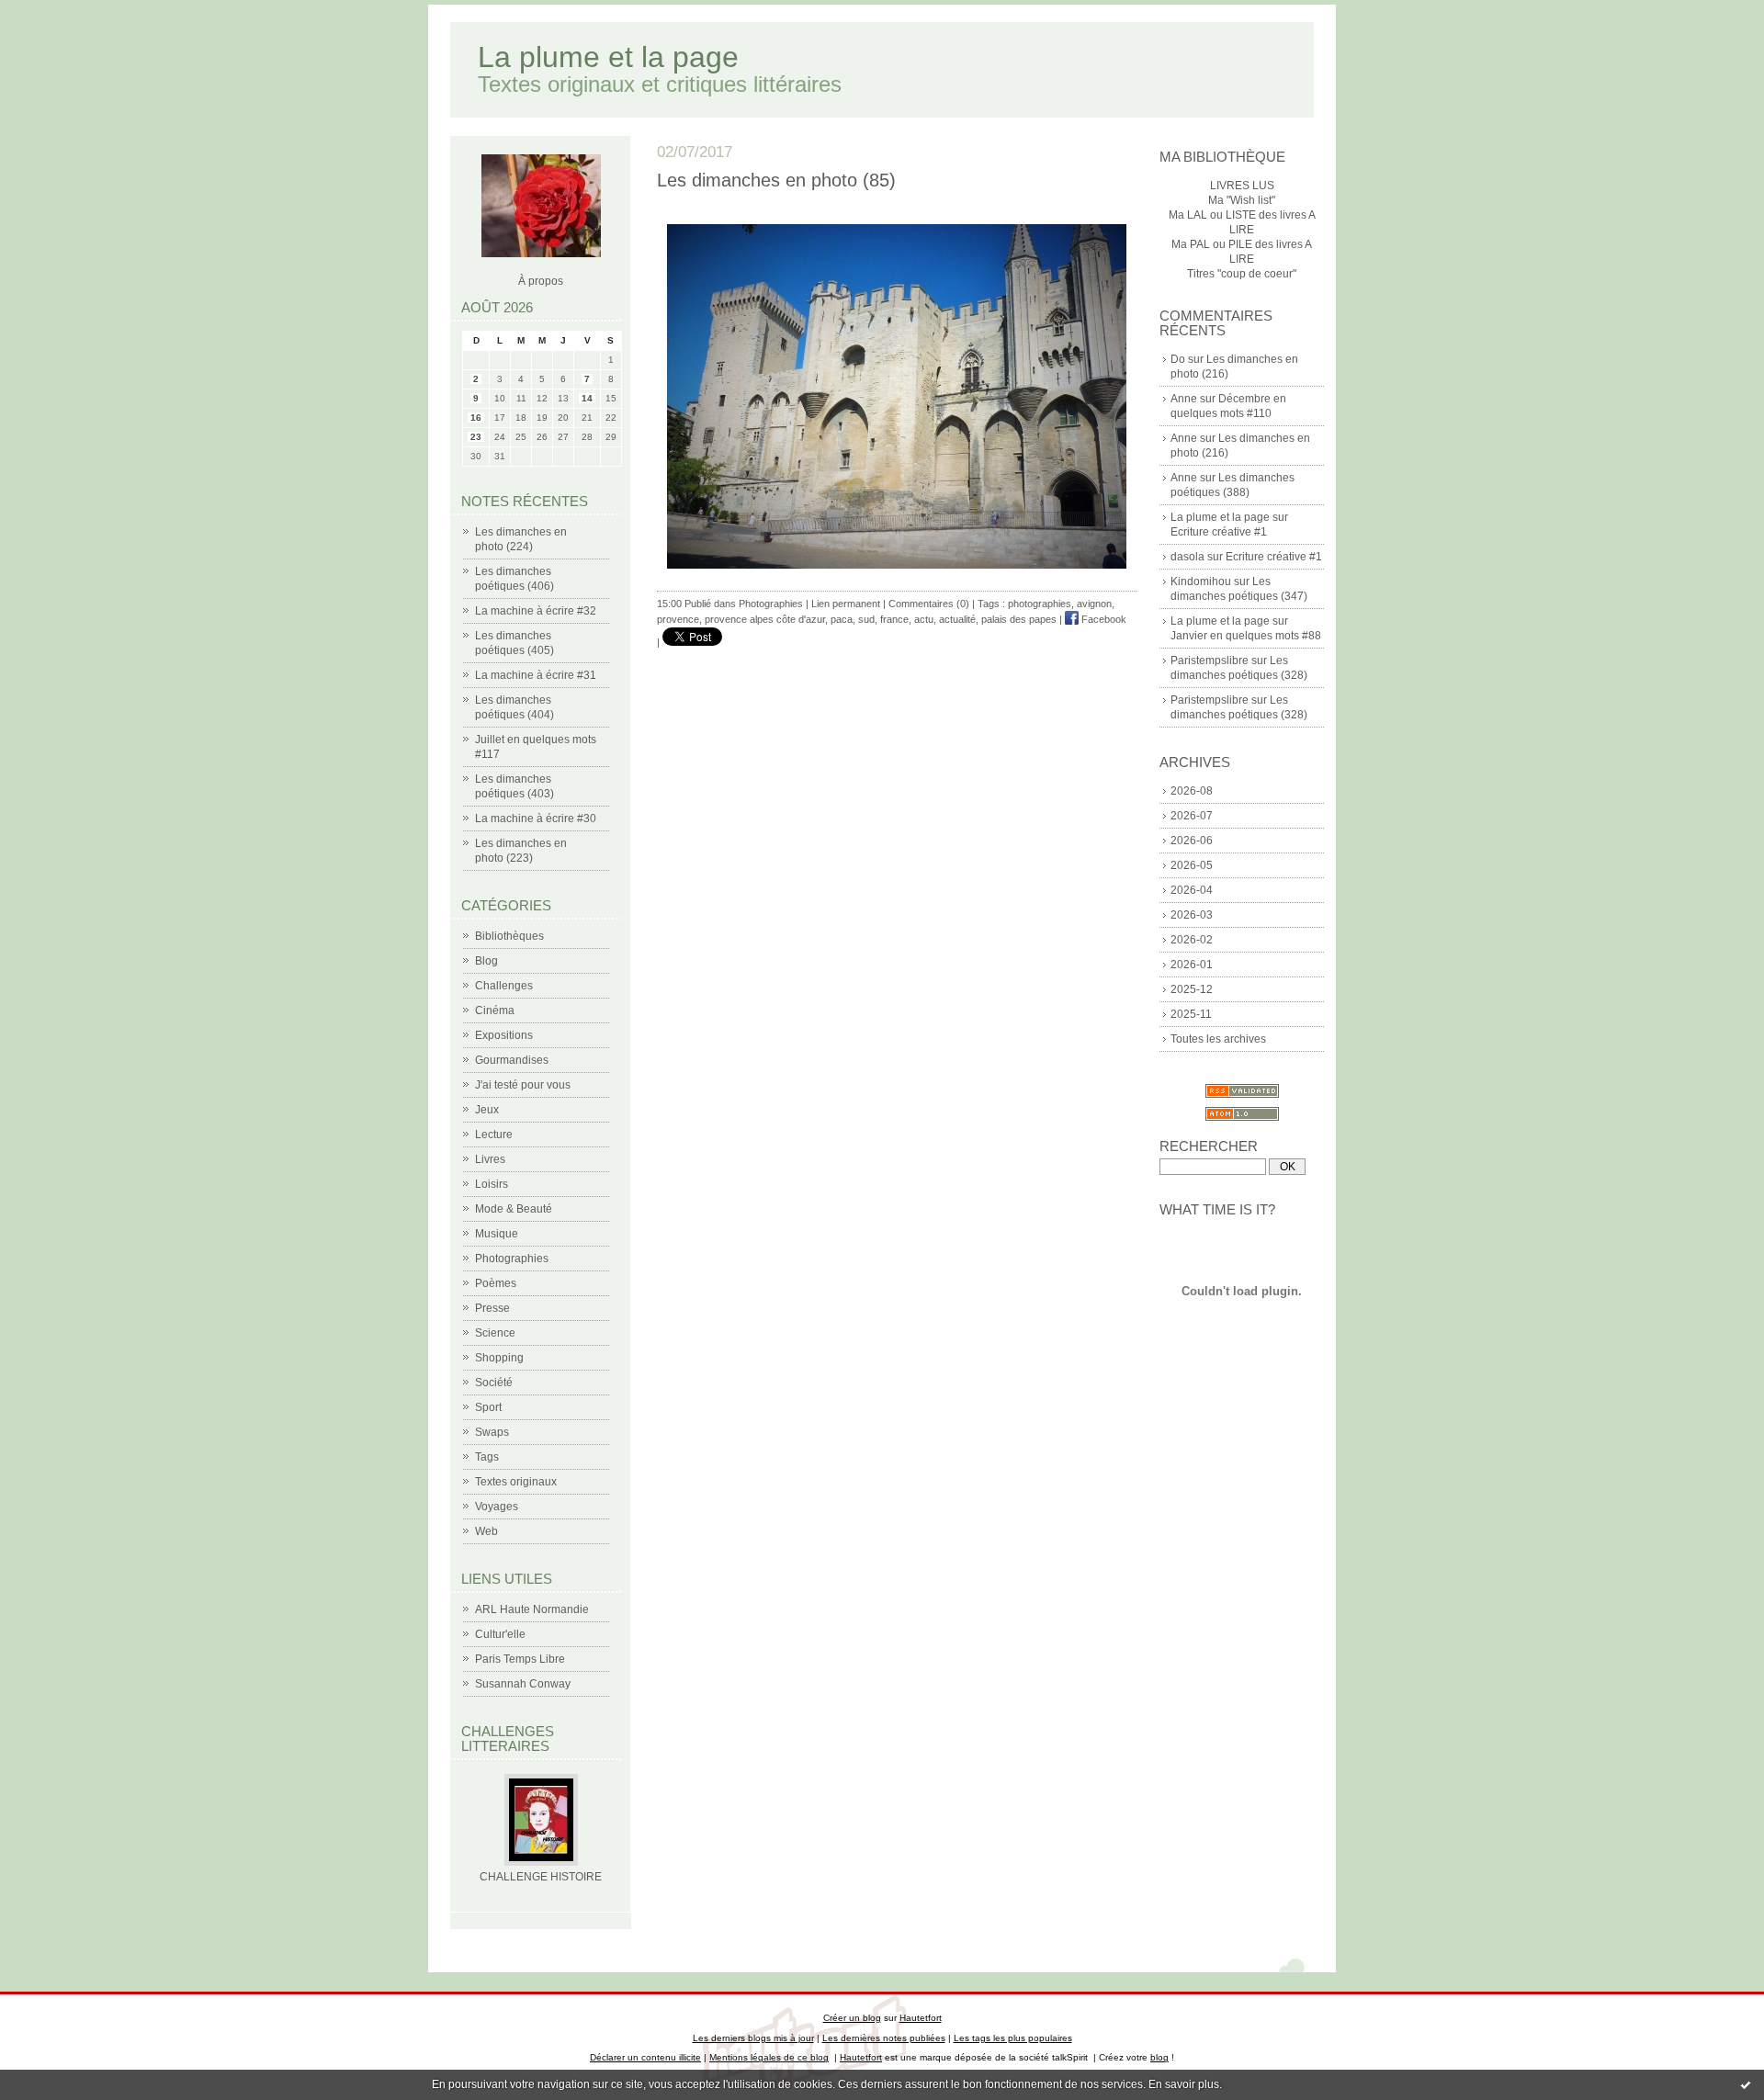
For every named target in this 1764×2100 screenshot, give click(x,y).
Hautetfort (921, 2018)
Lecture (494, 1135)
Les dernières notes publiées (884, 2038)
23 (476, 437)
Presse (492, 1308)
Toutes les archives (1218, 1039)
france (894, 619)
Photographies (512, 1259)
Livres (490, 1159)
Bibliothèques (509, 936)
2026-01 (1192, 965)
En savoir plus (1184, 2084)
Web (486, 1531)
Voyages (497, 1507)
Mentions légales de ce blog (769, 2057)
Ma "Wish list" (1242, 200)
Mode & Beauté (514, 1209)
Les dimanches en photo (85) (776, 180)
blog (1159, 2057)
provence (678, 619)
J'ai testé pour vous (523, 1085)
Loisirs (492, 1184)
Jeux (487, 1110)
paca (842, 619)
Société (494, 1383)
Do (1178, 359)
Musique (497, 1234)
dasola (1187, 557)
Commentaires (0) (929, 604)
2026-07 (1192, 816)
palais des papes (1019, 619)
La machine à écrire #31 (536, 675)
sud (866, 619)
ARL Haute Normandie (532, 1609)
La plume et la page (608, 57)
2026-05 (1192, 865)
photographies (1040, 604)
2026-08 (1192, 791)
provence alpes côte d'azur (765, 619)
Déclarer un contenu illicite (645, 2057)
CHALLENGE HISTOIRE (541, 1877)
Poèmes (496, 1283)
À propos (541, 281)
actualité (957, 619)
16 (476, 418)
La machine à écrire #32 (536, 611)
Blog (486, 961)
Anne (1184, 399)
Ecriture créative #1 (1219, 532)
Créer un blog (852, 2018)
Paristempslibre (1210, 660)
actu (924, 619)
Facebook (1102, 619)
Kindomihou (1201, 581)
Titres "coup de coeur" (1242, 274)
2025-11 (1191, 1014)
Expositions (504, 1035)
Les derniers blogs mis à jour (753, 2038)
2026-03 (1192, 915)
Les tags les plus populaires (1013, 2038)
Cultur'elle (500, 1634)
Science (495, 1333)
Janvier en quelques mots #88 (1246, 636)
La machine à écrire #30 (536, 819)
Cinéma (495, 1010)
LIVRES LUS (1242, 186)
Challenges (504, 986)
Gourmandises (512, 1060)
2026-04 (1192, 890)
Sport (488, 1407)
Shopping (499, 1358)
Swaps (492, 1432)
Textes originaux (516, 1482)
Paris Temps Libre (520, 1659)
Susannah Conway (523, 1684)
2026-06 (1192, 841)
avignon (1094, 604)
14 (587, 398)
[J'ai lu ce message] (1746, 2084)
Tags (487, 1457)
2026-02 (1192, 940)
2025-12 (1192, 989)
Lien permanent (846, 604)
